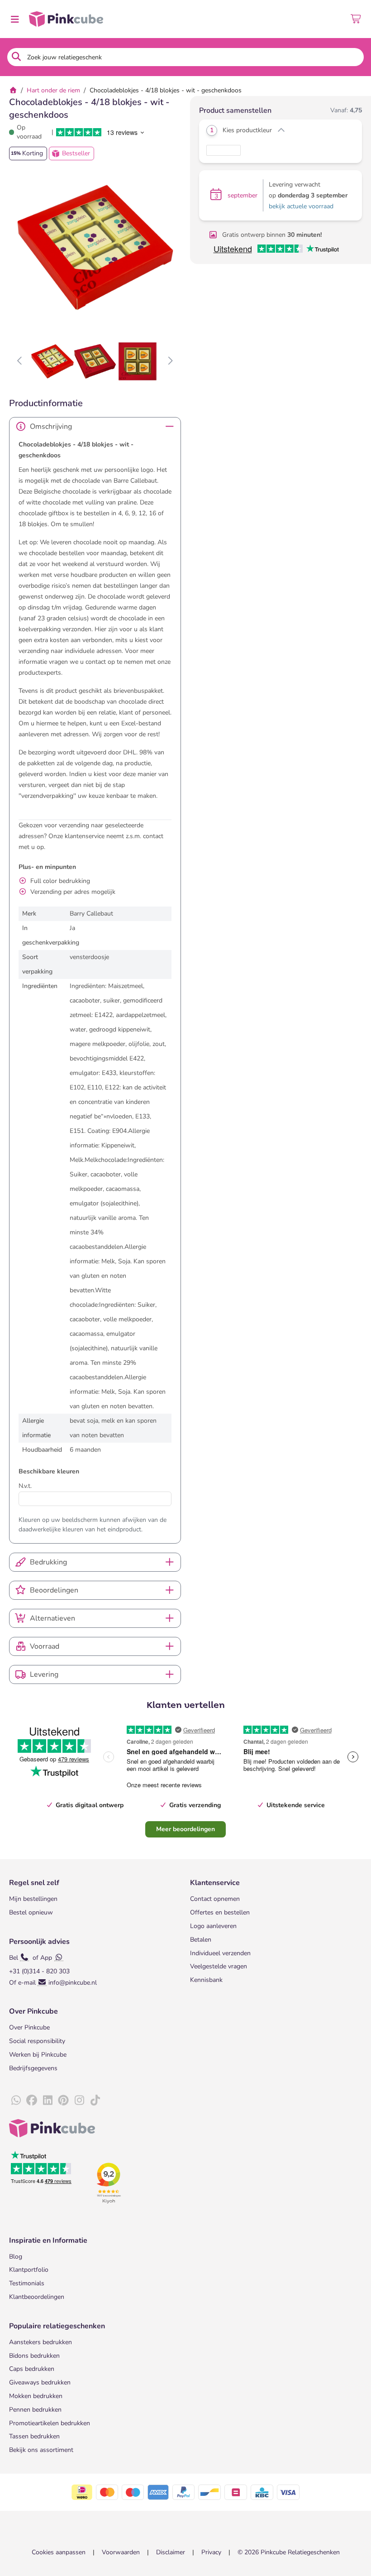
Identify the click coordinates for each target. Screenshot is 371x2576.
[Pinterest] (63, 2101)
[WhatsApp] (16, 2101)
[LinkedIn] (48, 2101)
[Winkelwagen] (356, 19)
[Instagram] (79, 2101)
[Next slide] (170, 361)
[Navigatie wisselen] (14, 19)
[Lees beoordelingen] (99, 132)
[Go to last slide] (20, 361)
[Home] (13, 90)
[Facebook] (32, 2101)
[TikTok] (95, 2101)
